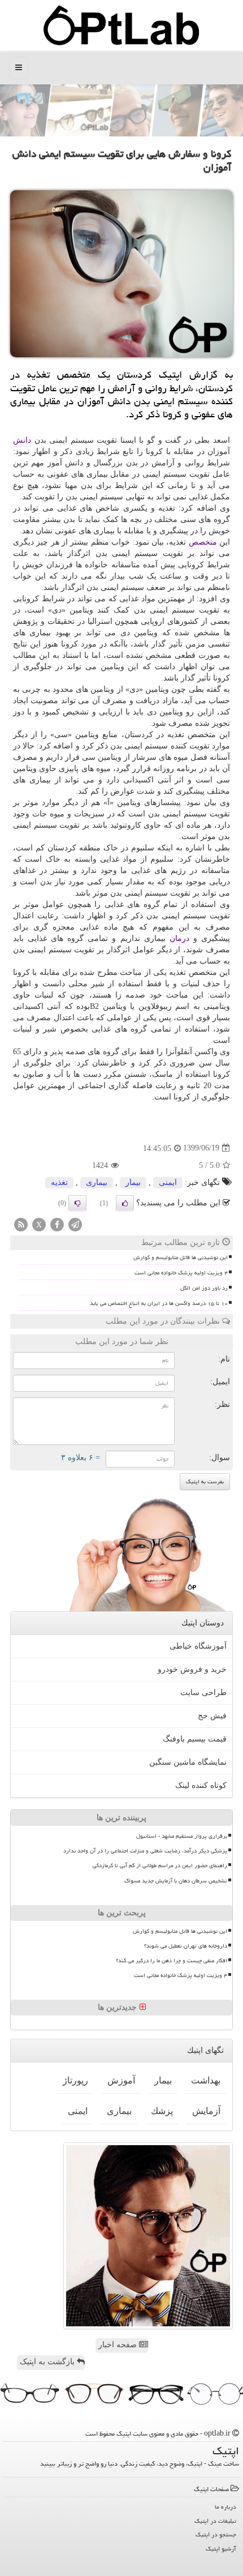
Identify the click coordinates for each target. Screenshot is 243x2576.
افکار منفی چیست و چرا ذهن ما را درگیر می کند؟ (172, 1961)
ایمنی (168, 1182)
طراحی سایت (203, 1693)
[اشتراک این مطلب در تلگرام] (75, 1225)
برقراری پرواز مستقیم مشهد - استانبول (182, 1836)
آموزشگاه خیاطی (198, 1646)
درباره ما (225, 2507)
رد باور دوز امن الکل (204, 1288)
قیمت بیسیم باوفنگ (195, 1739)
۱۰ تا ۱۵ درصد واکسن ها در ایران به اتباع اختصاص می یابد (159, 1303)
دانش (22, 440)
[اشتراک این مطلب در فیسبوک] (57, 1225)
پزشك (162, 2111)
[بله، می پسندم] (125, 1203)
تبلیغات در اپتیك (215, 2521)
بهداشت (206, 2080)
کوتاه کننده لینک (201, 1785)
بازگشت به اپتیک (48, 2362)
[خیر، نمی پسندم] (77, 1203)
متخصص (203, 542)
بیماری (97, 1182)
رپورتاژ (75, 2080)
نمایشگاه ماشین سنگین (188, 1762)
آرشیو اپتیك (221, 2549)
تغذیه (59, 1182)
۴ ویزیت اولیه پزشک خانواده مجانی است (181, 1273)
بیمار (133, 1182)
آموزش (121, 2080)
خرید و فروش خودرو (192, 1669)
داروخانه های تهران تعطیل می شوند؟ (186, 1946)
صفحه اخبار (119, 2345)
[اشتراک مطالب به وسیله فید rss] (21, 1225)
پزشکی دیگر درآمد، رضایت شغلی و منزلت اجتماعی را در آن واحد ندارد (145, 1851)
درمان (179, 938)
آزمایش (206, 2111)
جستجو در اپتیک (216, 2534)
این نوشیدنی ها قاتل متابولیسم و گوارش (181, 1257)
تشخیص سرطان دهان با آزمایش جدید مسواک (176, 1881)
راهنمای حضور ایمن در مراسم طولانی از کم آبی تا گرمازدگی (160, 1865)
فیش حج (212, 1716)
